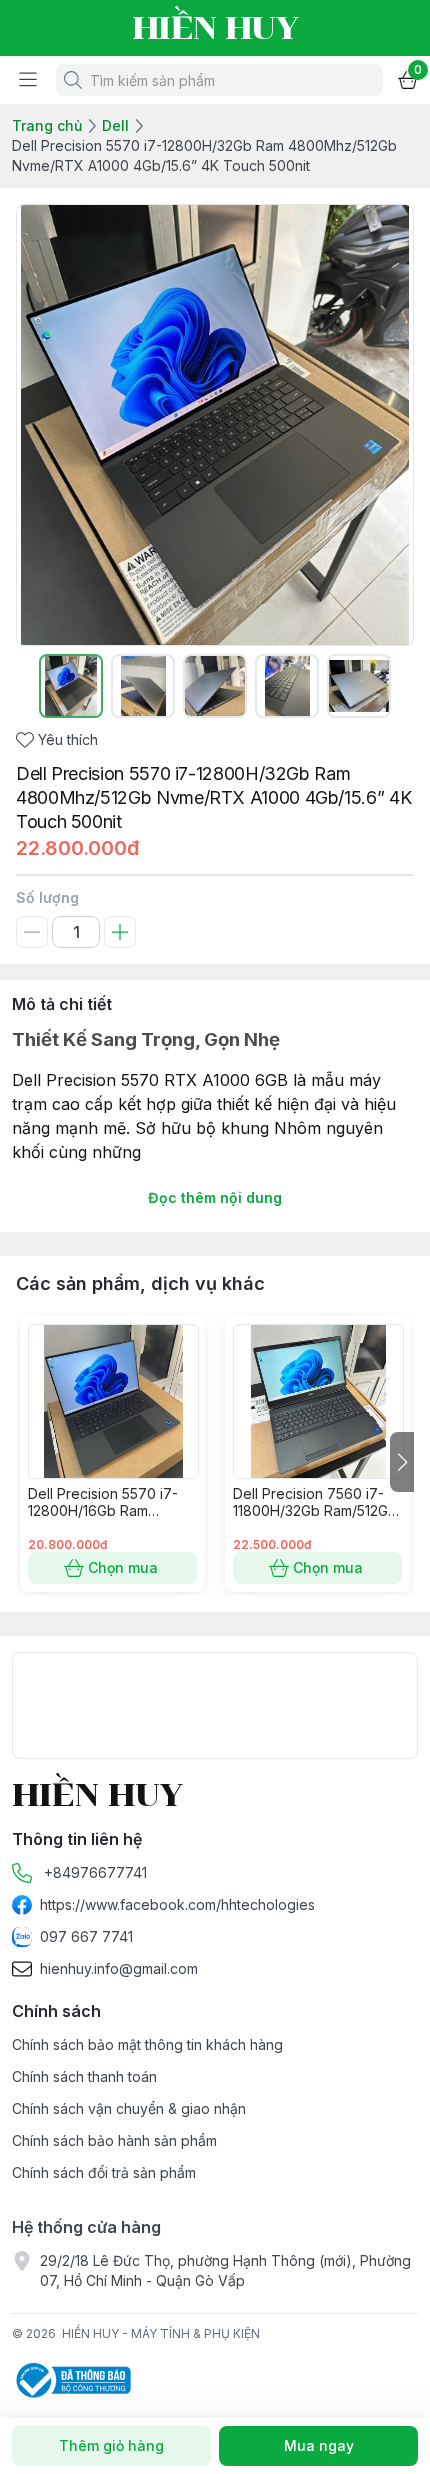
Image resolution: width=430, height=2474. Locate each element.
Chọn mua (123, 1567)
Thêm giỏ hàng (111, 2445)
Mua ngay (319, 2445)
